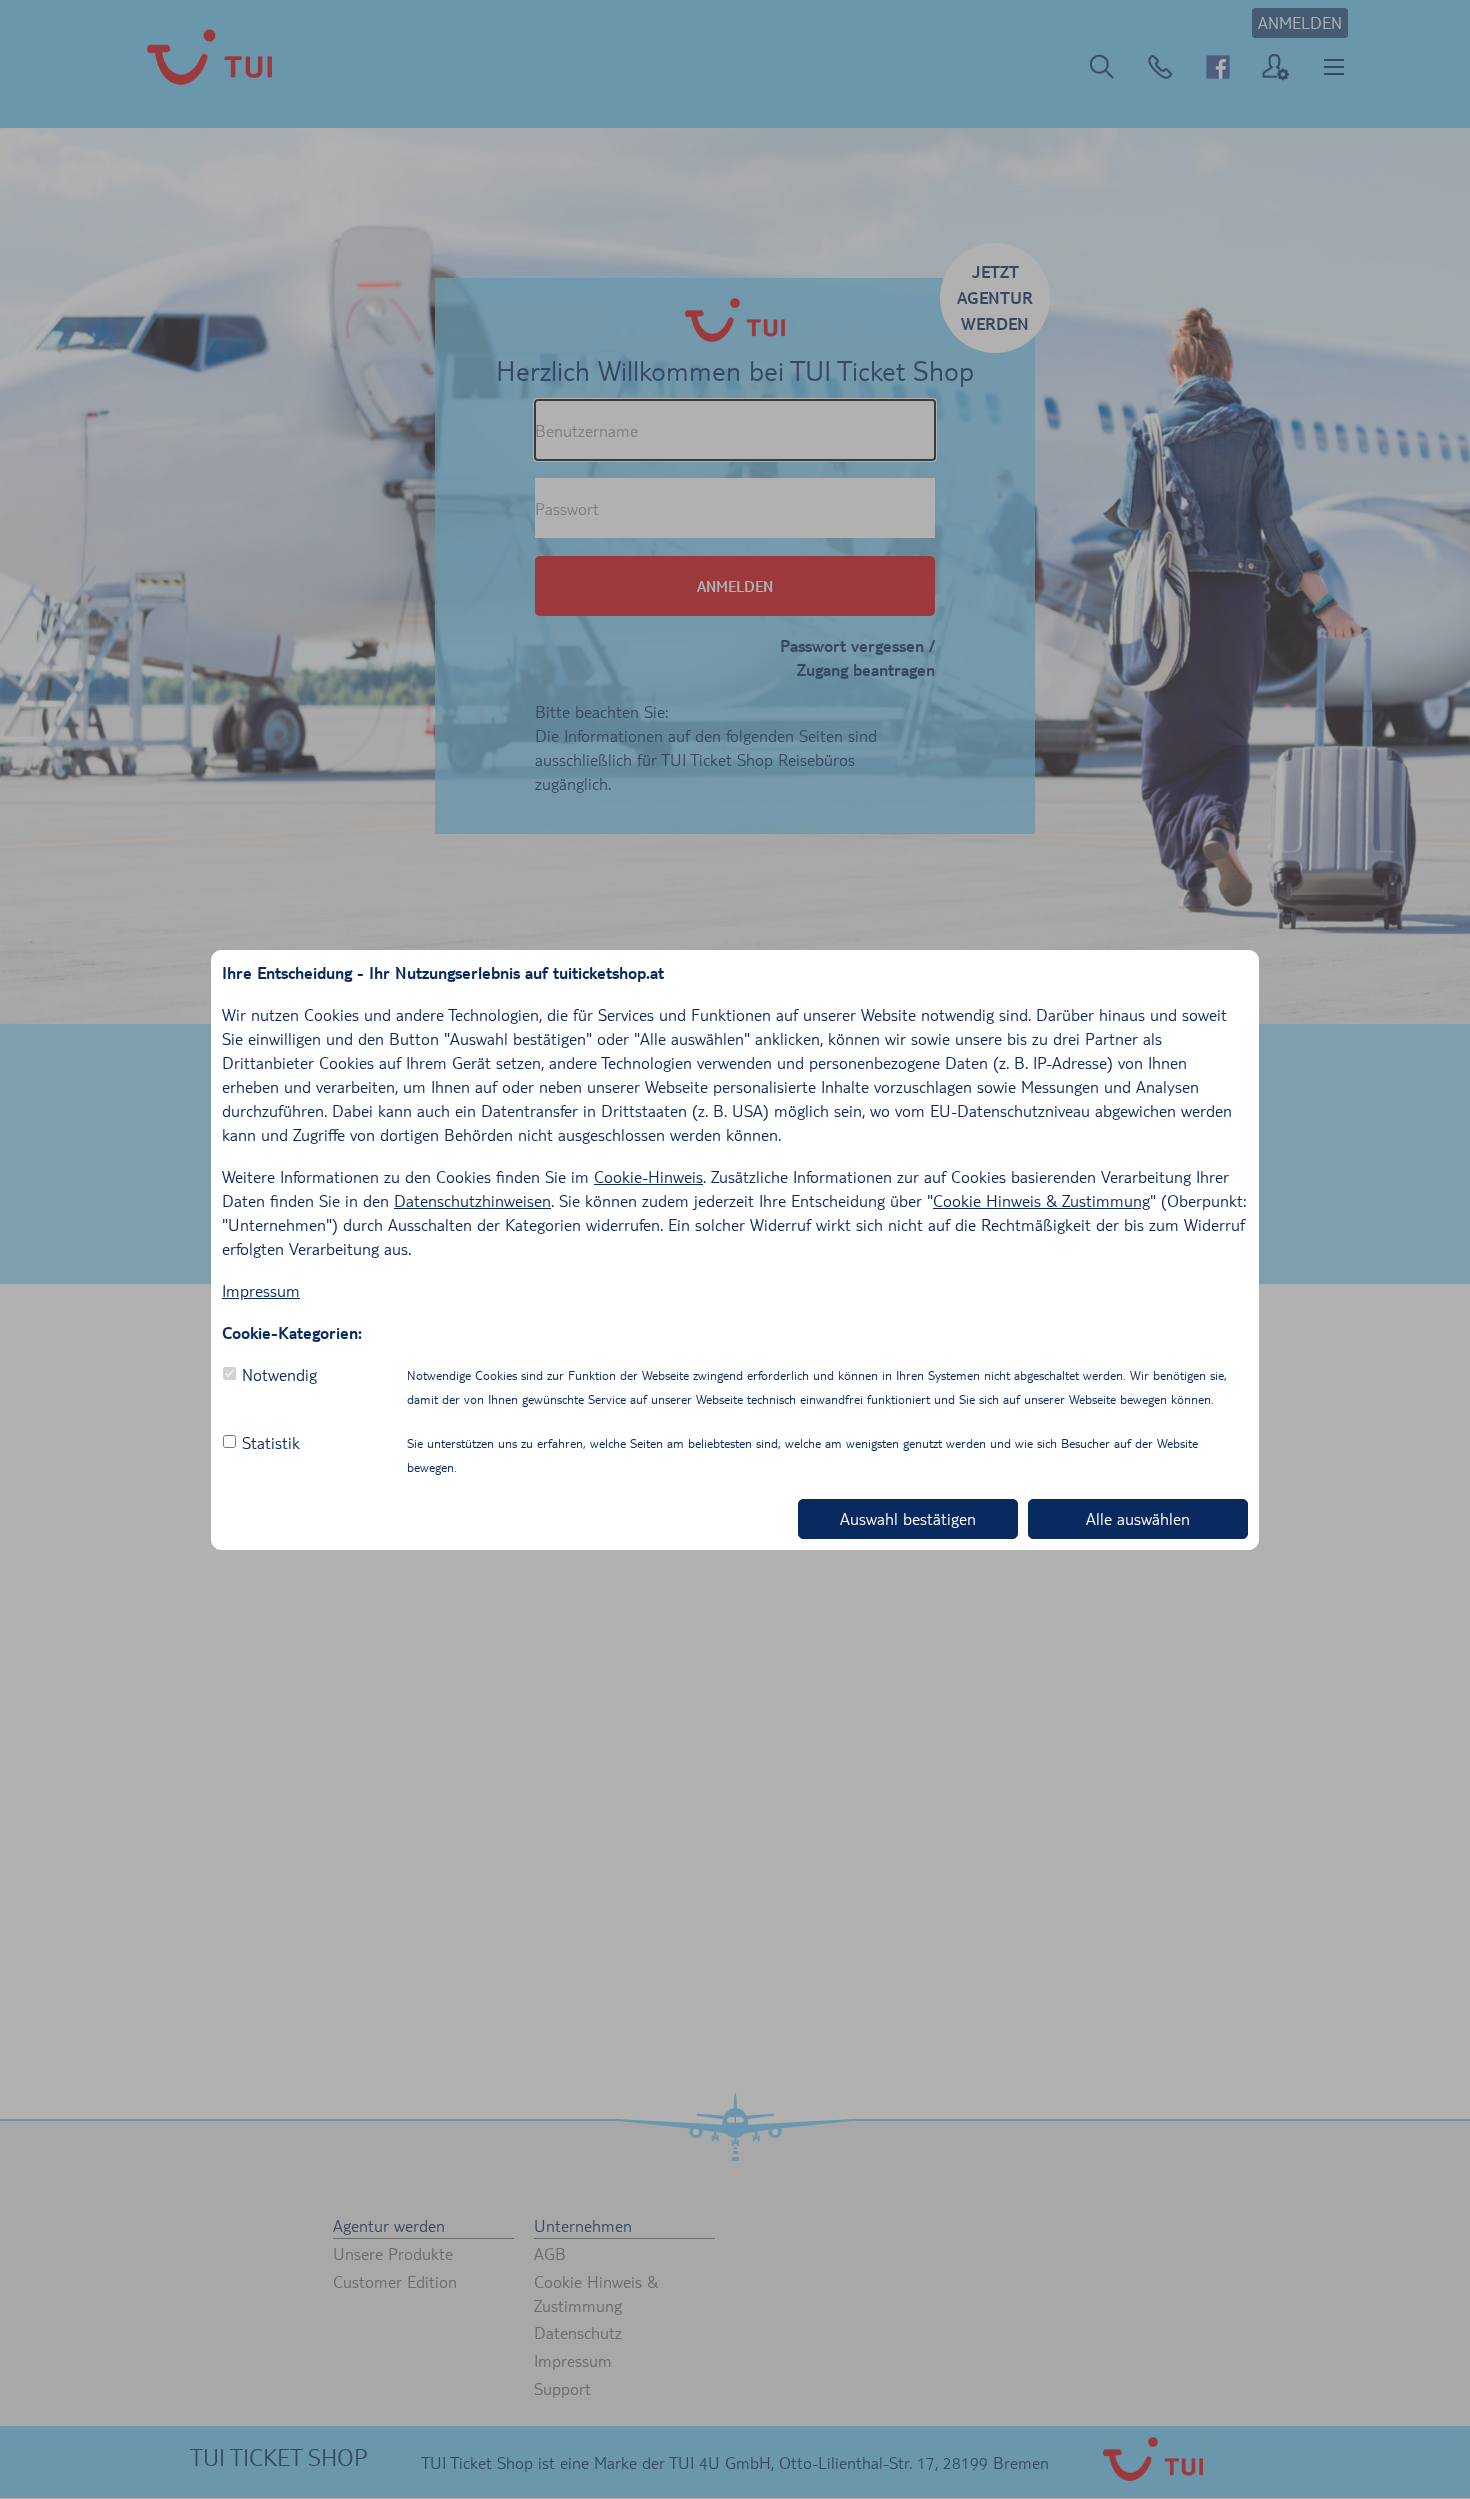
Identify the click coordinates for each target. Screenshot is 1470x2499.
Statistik (271, 1442)
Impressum (261, 1290)
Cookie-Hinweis (648, 1176)
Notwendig (279, 1374)
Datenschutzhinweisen (472, 1200)
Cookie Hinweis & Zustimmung (1041, 1200)
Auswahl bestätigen (908, 1518)
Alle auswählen (1138, 1518)
